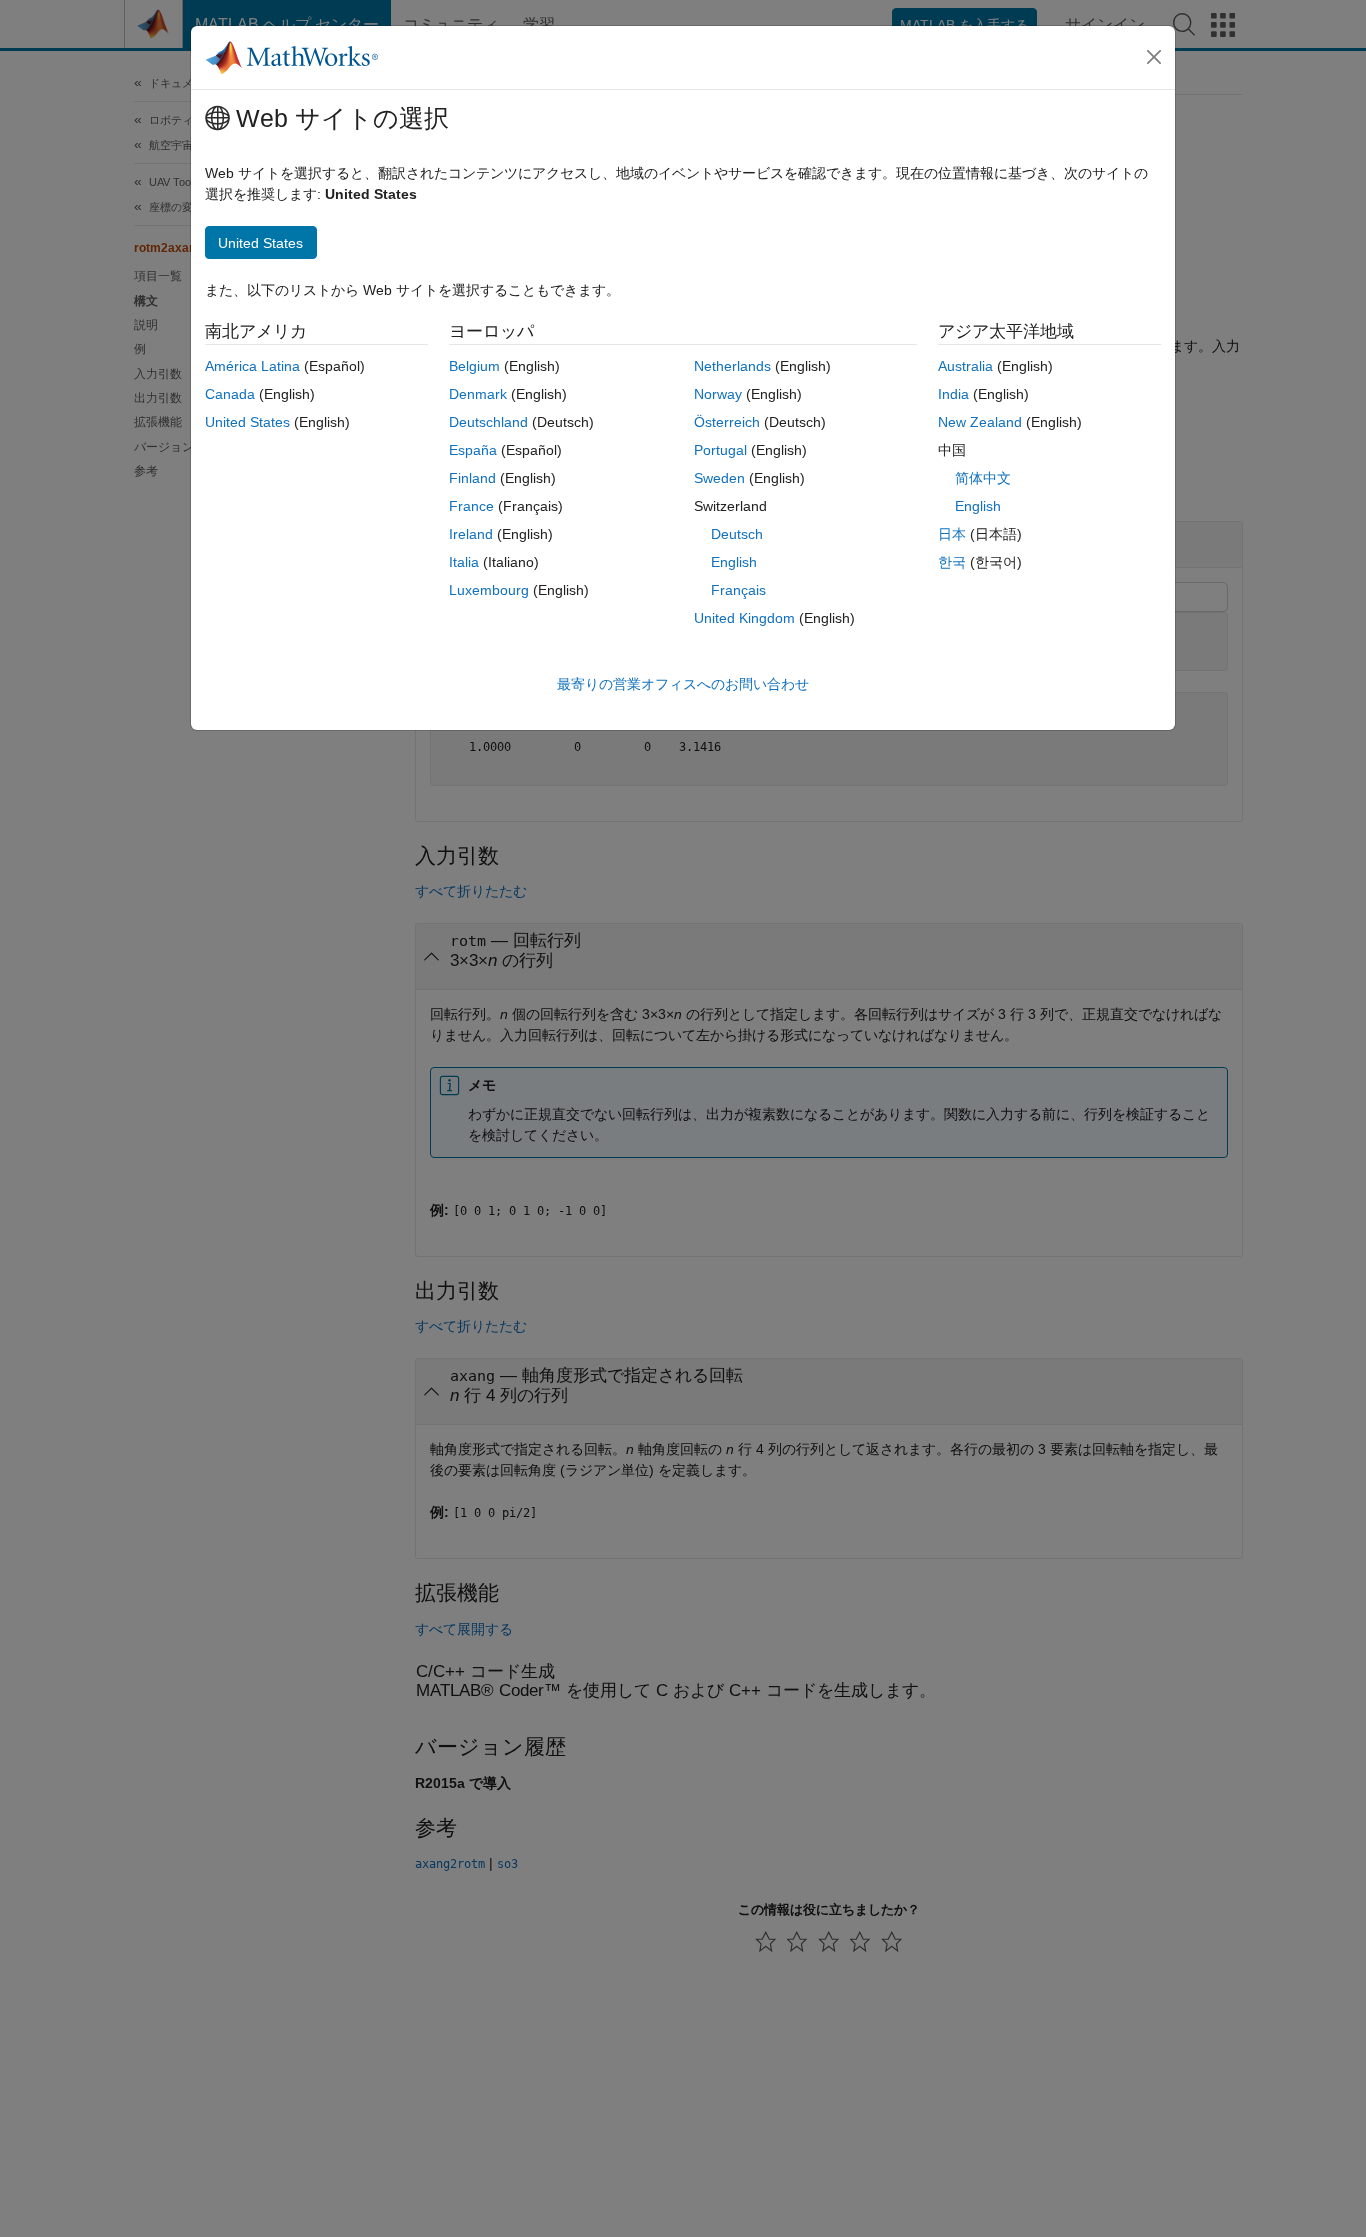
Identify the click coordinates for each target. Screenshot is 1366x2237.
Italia (464, 562)
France (471, 506)
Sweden (719, 478)
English (734, 562)
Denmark (478, 394)
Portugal (720, 450)
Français (738, 590)
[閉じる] (1154, 57)
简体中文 (983, 478)
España (473, 450)
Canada (230, 394)
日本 (952, 534)
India (953, 394)
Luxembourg (489, 590)
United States (247, 422)
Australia (965, 366)
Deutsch (737, 534)
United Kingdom (744, 618)
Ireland (471, 534)
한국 (952, 562)
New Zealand (980, 422)
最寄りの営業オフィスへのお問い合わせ (683, 684)
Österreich (727, 422)
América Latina (252, 366)
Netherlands (732, 366)
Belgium (474, 366)
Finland (472, 478)
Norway (718, 394)
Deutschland (488, 422)
